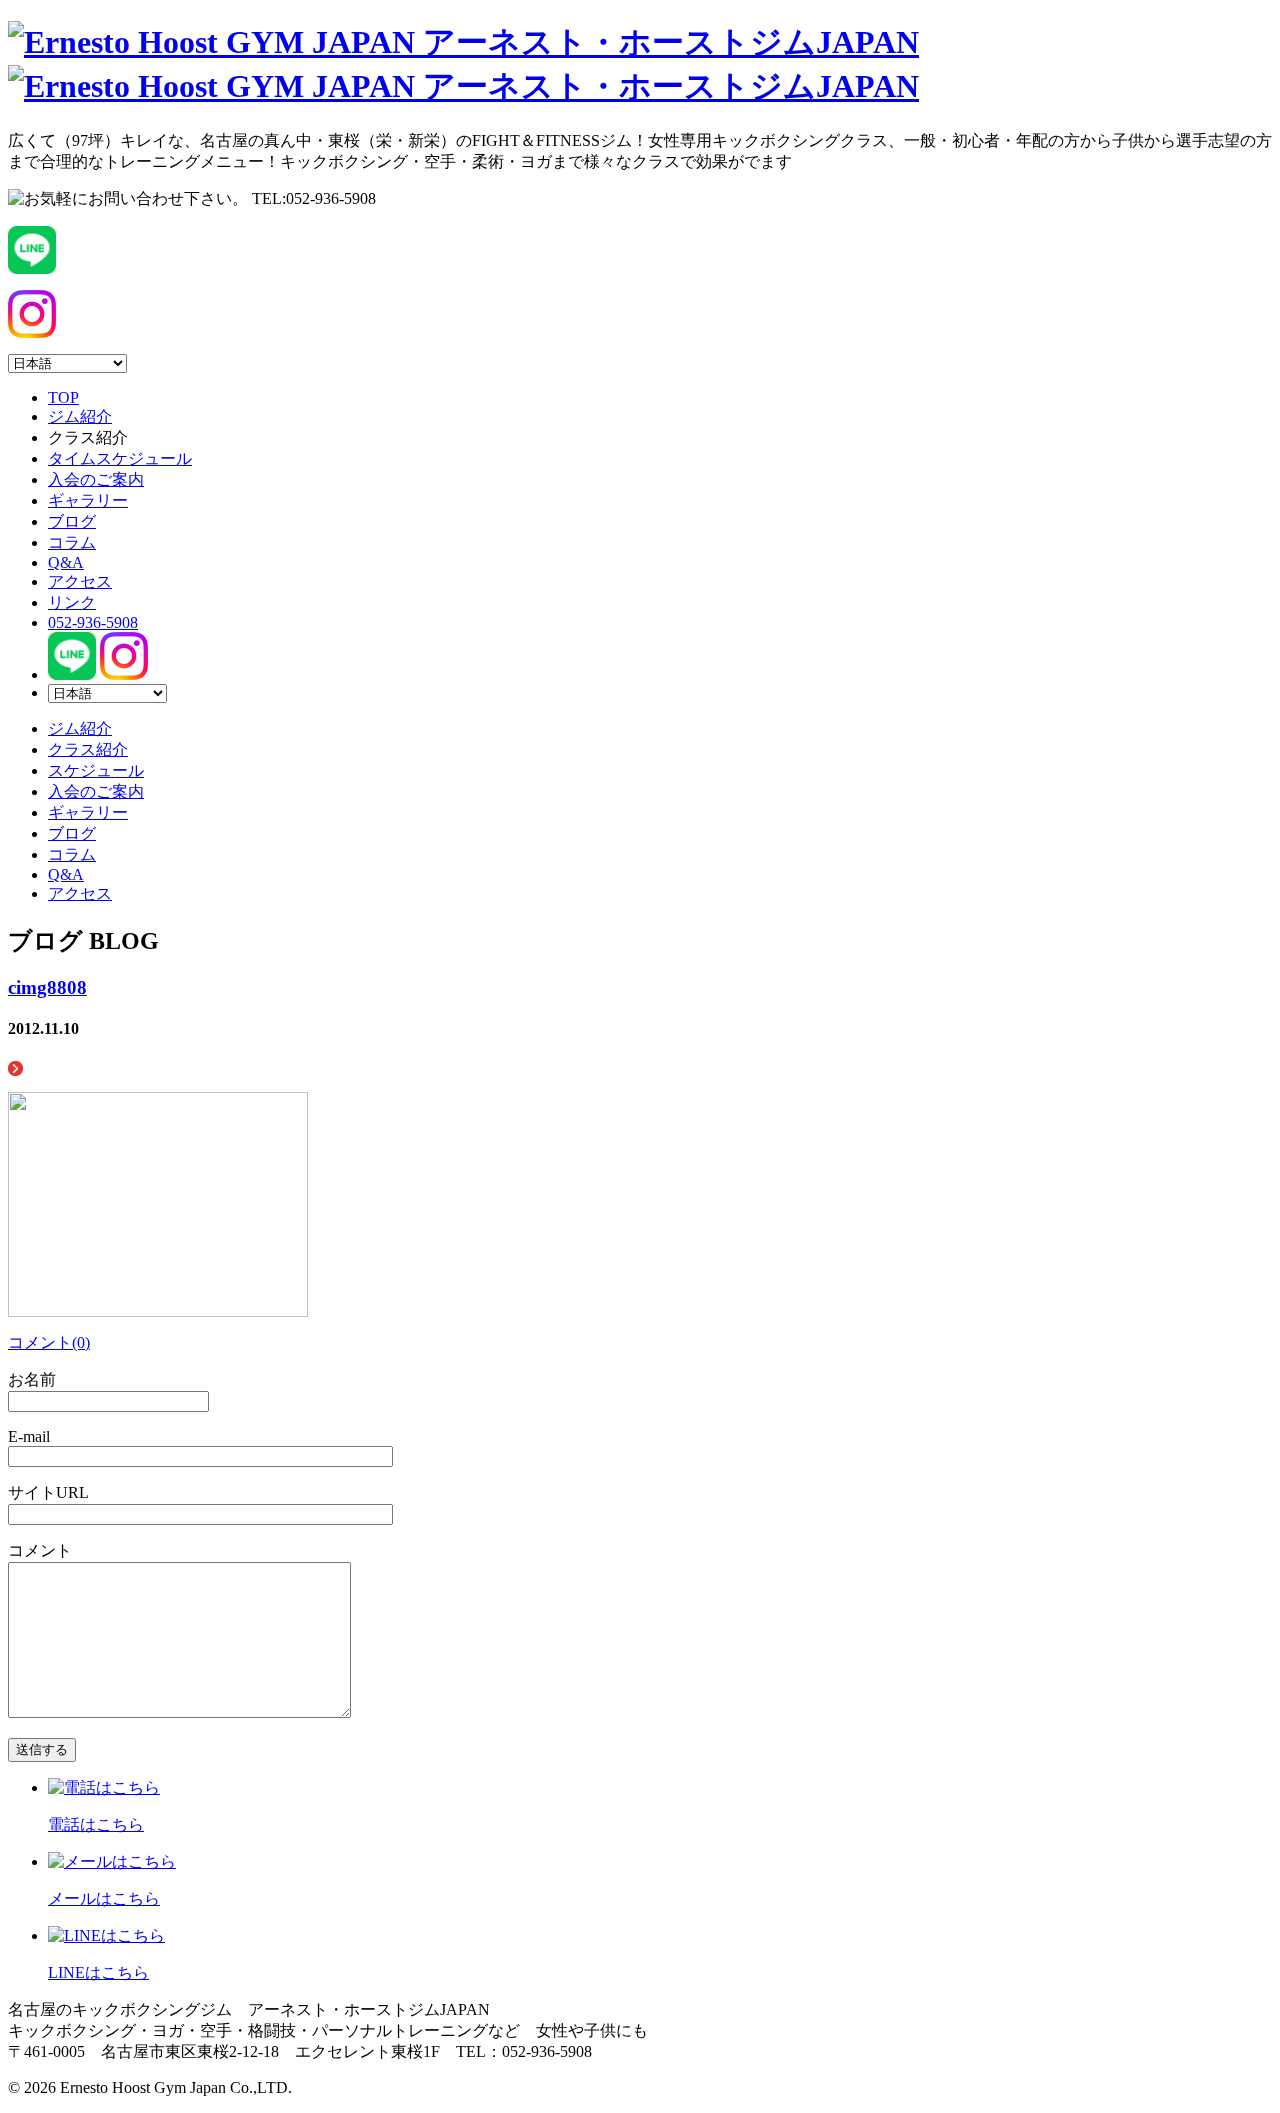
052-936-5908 (93, 622)
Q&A (66, 562)
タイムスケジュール (120, 458)
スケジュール (96, 770)
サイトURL (48, 1492)
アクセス (80, 581)
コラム (72, 542)
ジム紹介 (80, 416)
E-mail (29, 1436)
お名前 (32, 1379)
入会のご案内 (96, 479)
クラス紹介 (88, 749)
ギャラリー (88, 500)
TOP (63, 397)
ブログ (72, 521)
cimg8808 (47, 987)
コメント (40, 1550)
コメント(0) (49, 1342)
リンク (72, 602)
